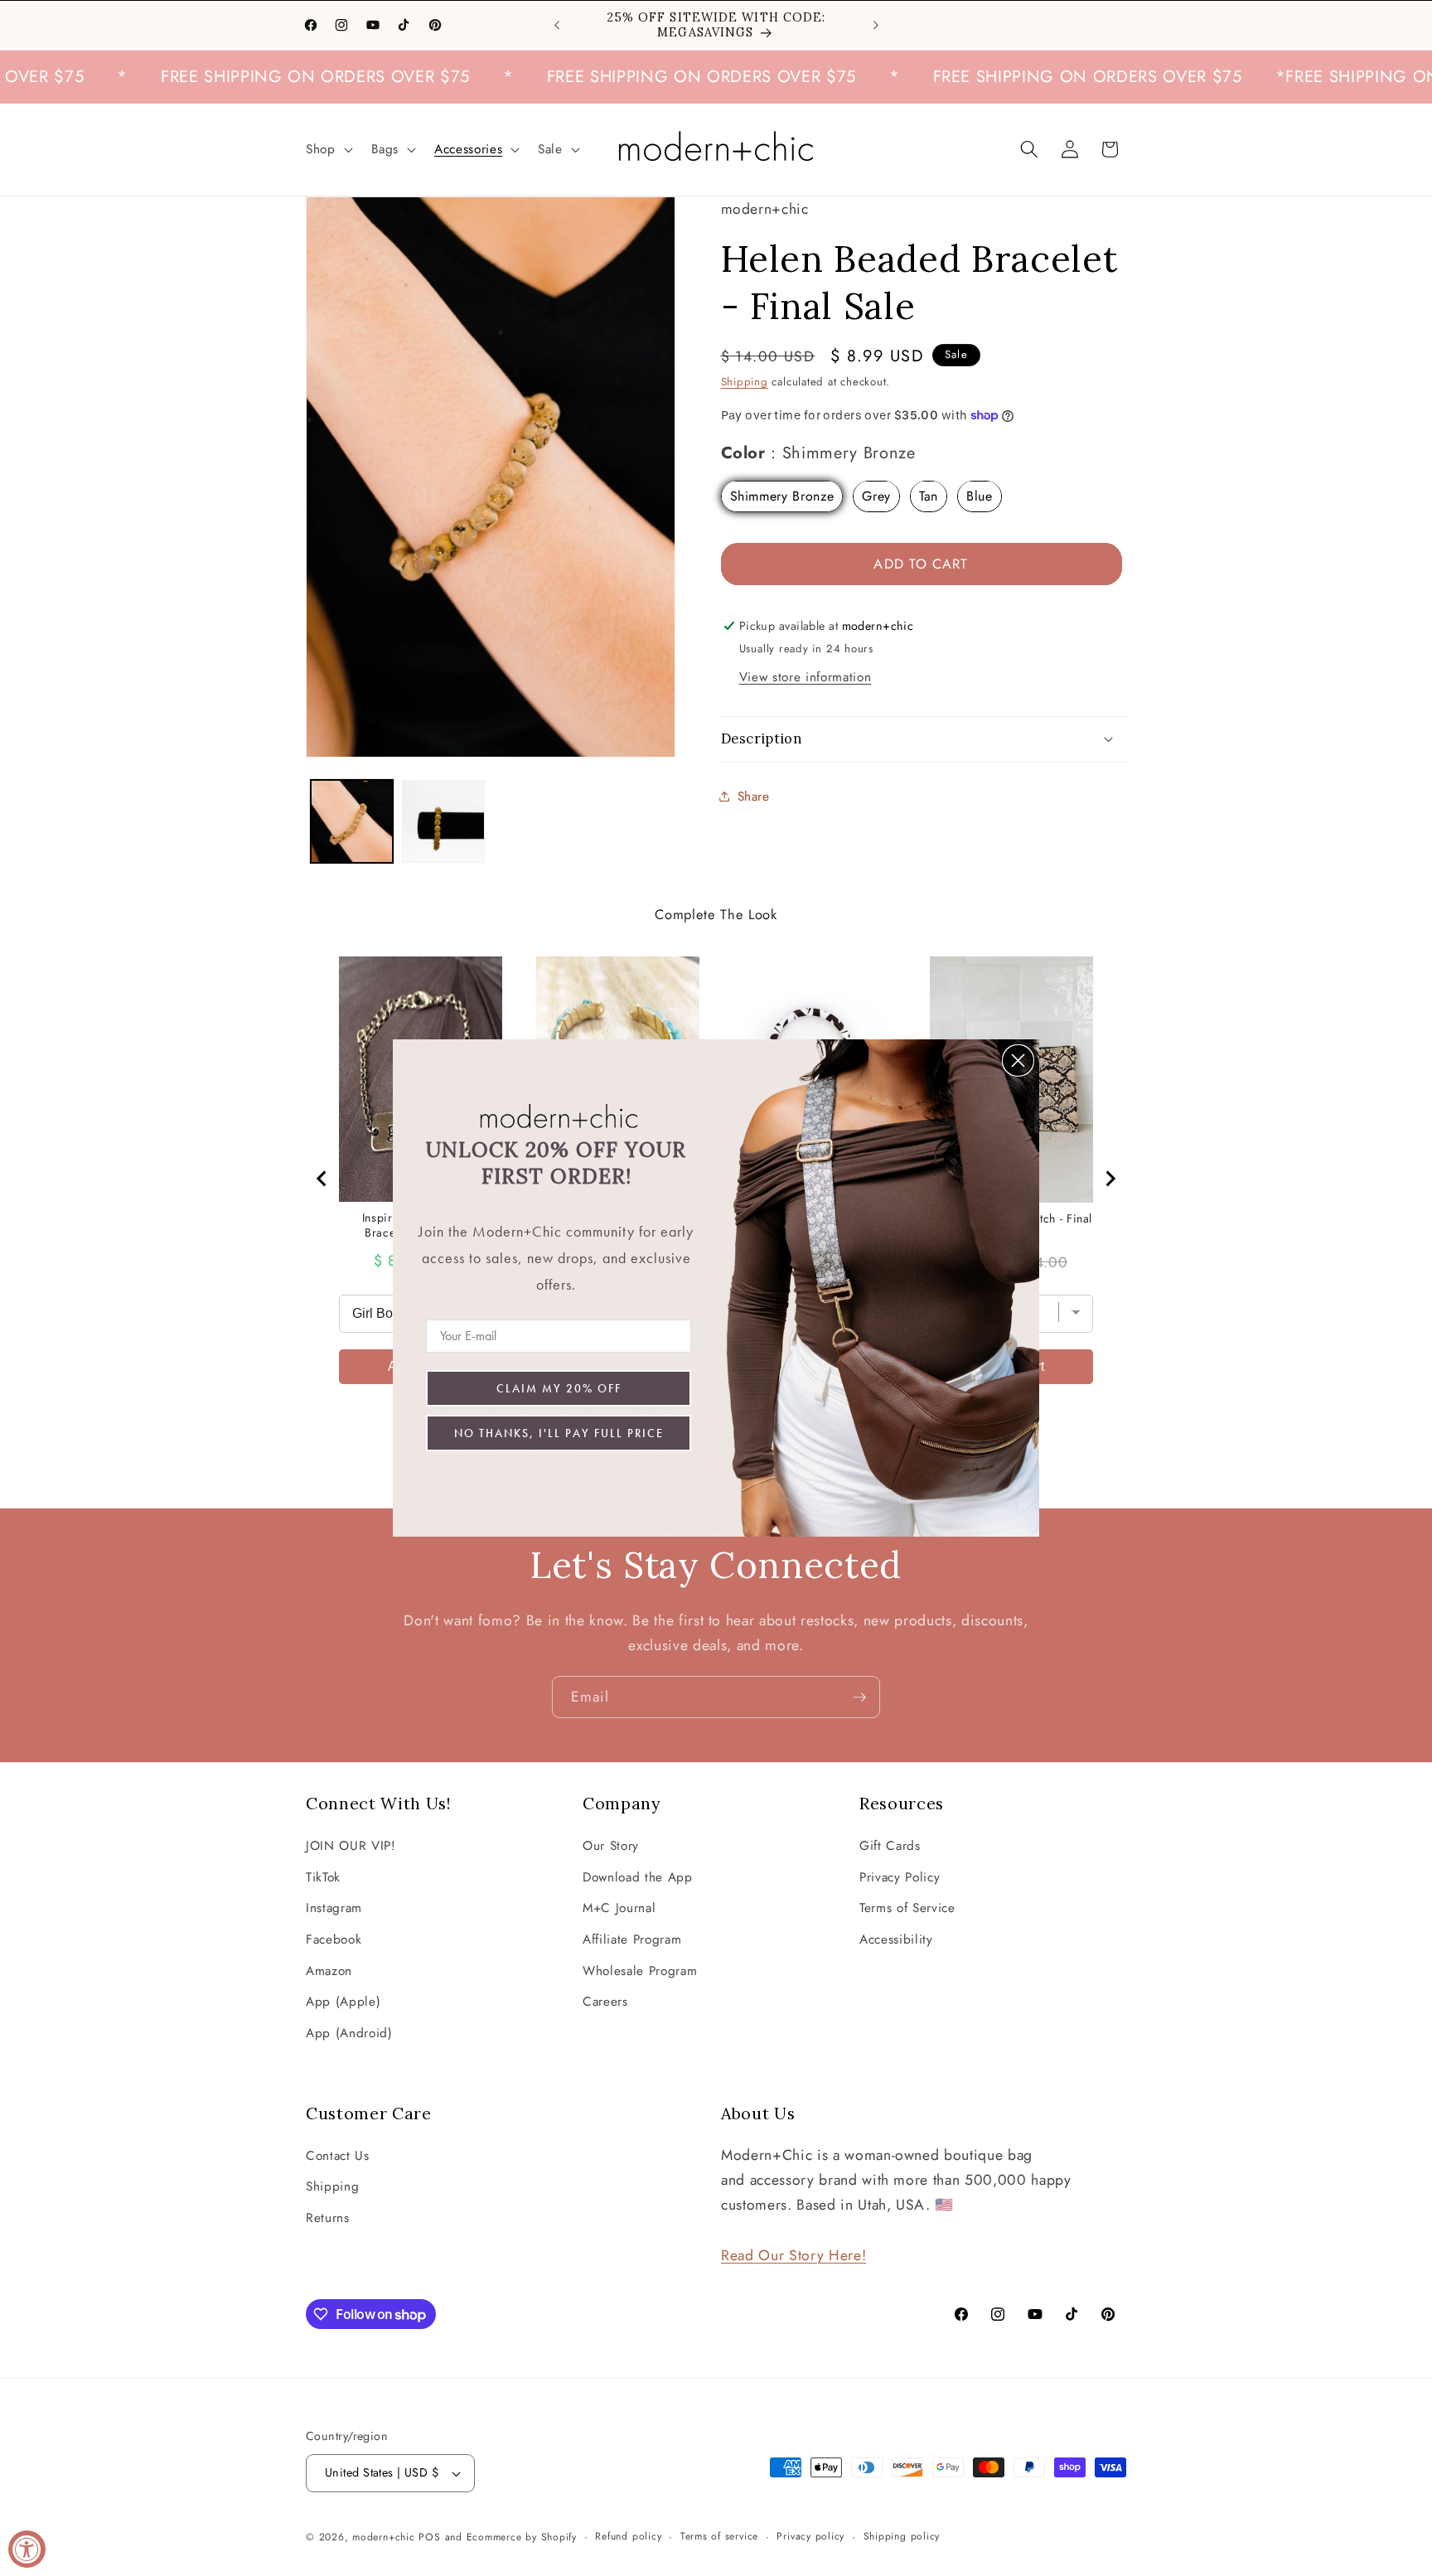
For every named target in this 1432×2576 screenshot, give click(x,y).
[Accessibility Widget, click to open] (27, 2549)
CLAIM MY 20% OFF (559, 1388)
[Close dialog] (1018, 1060)
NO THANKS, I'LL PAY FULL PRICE (559, 1433)
